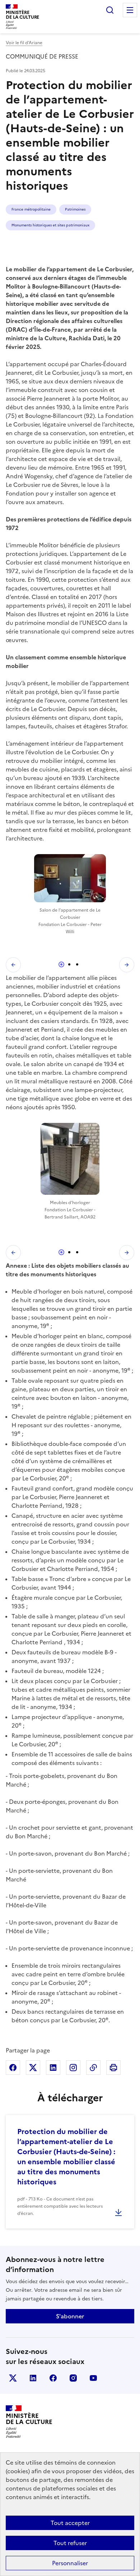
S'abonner (70, 2316)
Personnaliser (70, 2563)
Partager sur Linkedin (53, 2068)
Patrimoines (75, 209)
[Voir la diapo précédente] (13, 965)
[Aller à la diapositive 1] (61, 964)
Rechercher (110, 10)
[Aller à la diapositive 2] (69, 964)
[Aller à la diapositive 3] (77, 964)
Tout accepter (70, 2523)
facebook (53, 2378)
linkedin (33, 2378)
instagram (73, 2378)
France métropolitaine (31, 209)
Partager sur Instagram (73, 2068)
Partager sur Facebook (13, 2068)
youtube (93, 2378)
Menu (130, 10)
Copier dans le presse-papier (93, 2068)
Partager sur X (33, 2068)
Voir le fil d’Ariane (24, 43)
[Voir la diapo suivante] (127, 965)
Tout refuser (70, 2543)
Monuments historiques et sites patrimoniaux (50, 225)
